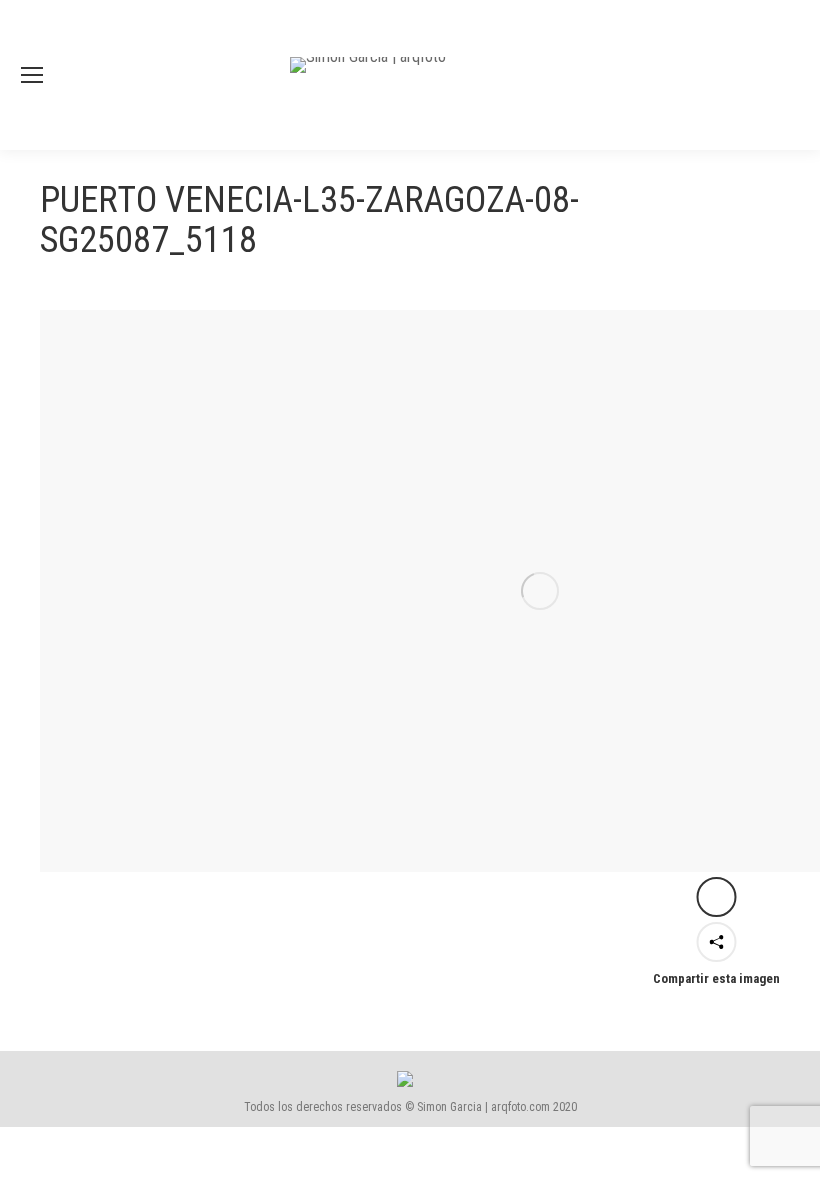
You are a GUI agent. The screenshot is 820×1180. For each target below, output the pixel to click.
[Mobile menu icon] (32, 75)
